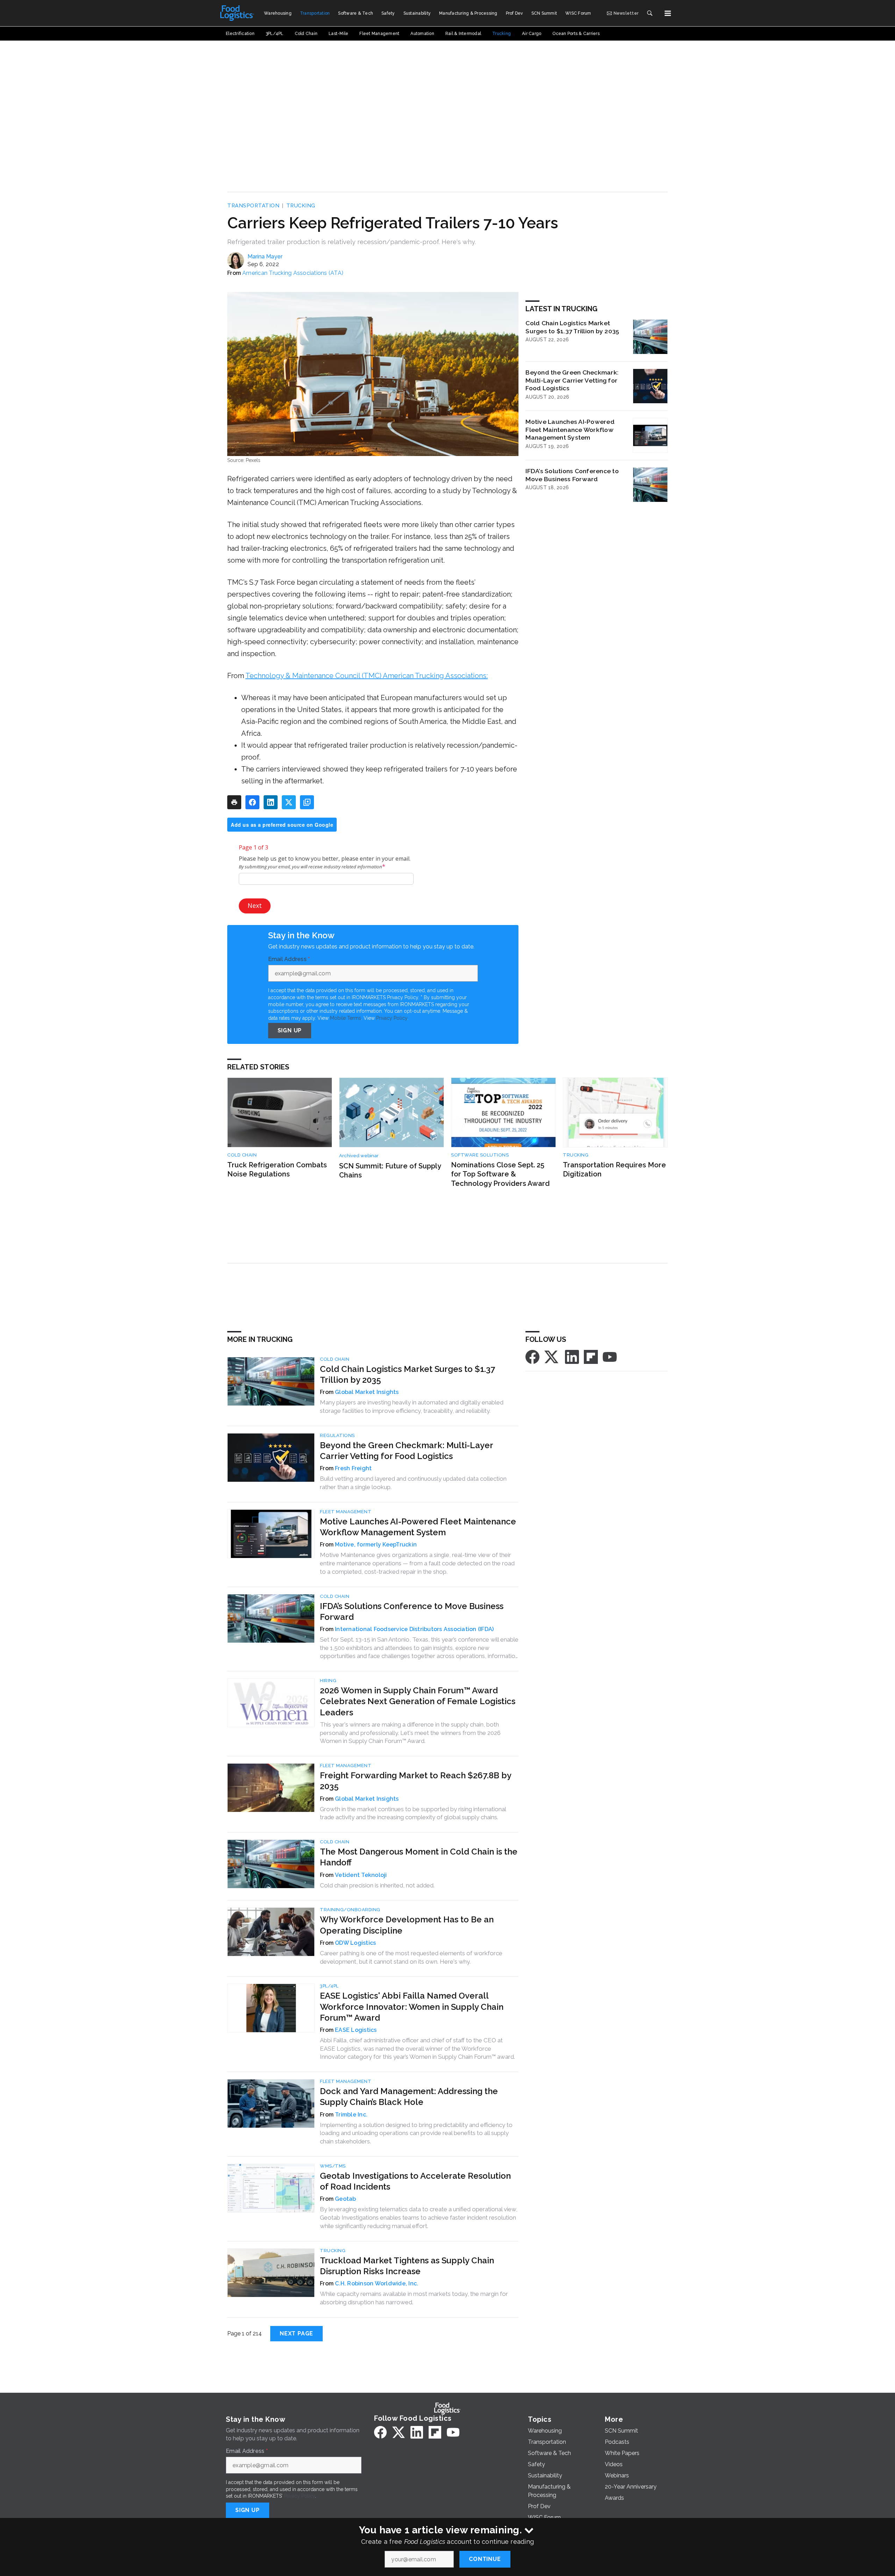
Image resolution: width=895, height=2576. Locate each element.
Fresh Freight (353, 1468)
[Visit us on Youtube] (610, 1356)
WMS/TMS (333, 2166)
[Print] (234, 802)
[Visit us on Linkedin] (572, 1356)
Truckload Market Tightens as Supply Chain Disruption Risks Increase (407, 2266)
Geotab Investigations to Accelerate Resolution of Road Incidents (415, 2181)
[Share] (252, 802)
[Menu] (668, 13)
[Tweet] (289, 802)
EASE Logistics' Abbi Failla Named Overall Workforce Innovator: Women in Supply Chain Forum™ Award (412, 2006)
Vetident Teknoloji (361, 1875)
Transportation (253, 206)
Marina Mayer (265, 257)
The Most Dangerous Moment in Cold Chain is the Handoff (419, 1857)
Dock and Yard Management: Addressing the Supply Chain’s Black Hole (409, 2097)
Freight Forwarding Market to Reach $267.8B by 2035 (416, 1781)
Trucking (301, 206)
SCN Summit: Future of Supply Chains (390, 1171)
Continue (485, 2559)
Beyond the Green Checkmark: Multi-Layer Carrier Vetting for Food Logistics (572, 380)
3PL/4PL (329, 1986)
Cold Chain (242, 1155)
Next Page (296, 2333)
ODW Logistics (355, 1943)
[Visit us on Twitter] (552, 1356)
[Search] (650, 13)
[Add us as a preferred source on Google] (307, 802)
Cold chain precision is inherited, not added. (377, 1885)
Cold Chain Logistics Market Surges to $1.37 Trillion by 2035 (572, 327)
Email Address (289, 959)
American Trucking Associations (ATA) (293, 273)
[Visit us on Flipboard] (591, 1356)
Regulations (337, 1435)
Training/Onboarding (350, 1910)
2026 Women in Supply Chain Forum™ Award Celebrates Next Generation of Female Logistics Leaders (418, 1701)
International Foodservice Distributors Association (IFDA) (414, 1629)
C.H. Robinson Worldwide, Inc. (377, 2283)
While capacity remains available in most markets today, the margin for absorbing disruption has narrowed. (414, 2298)
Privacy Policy (392, 1018)
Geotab (346, 2199)
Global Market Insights (367, 1392)
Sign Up (290, 1030)
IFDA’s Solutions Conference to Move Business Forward (572, 475)
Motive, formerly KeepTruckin (376, 1545)
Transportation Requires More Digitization (614, 1170)
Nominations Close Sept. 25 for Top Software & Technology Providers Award (500, 1174)
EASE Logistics (356, 2030)
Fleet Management (346, 1512)
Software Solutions (480, 1155)
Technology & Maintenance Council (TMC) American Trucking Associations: (367, 676)
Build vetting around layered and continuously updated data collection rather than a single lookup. (413, 1483)
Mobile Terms (346, 1018)
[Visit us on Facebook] (532, 1356)
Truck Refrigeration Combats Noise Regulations (277, 1170)
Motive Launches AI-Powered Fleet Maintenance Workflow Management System (570, 430)
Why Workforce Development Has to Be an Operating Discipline (407, 1925)
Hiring (328, 1681)
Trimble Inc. (351, 2115)
